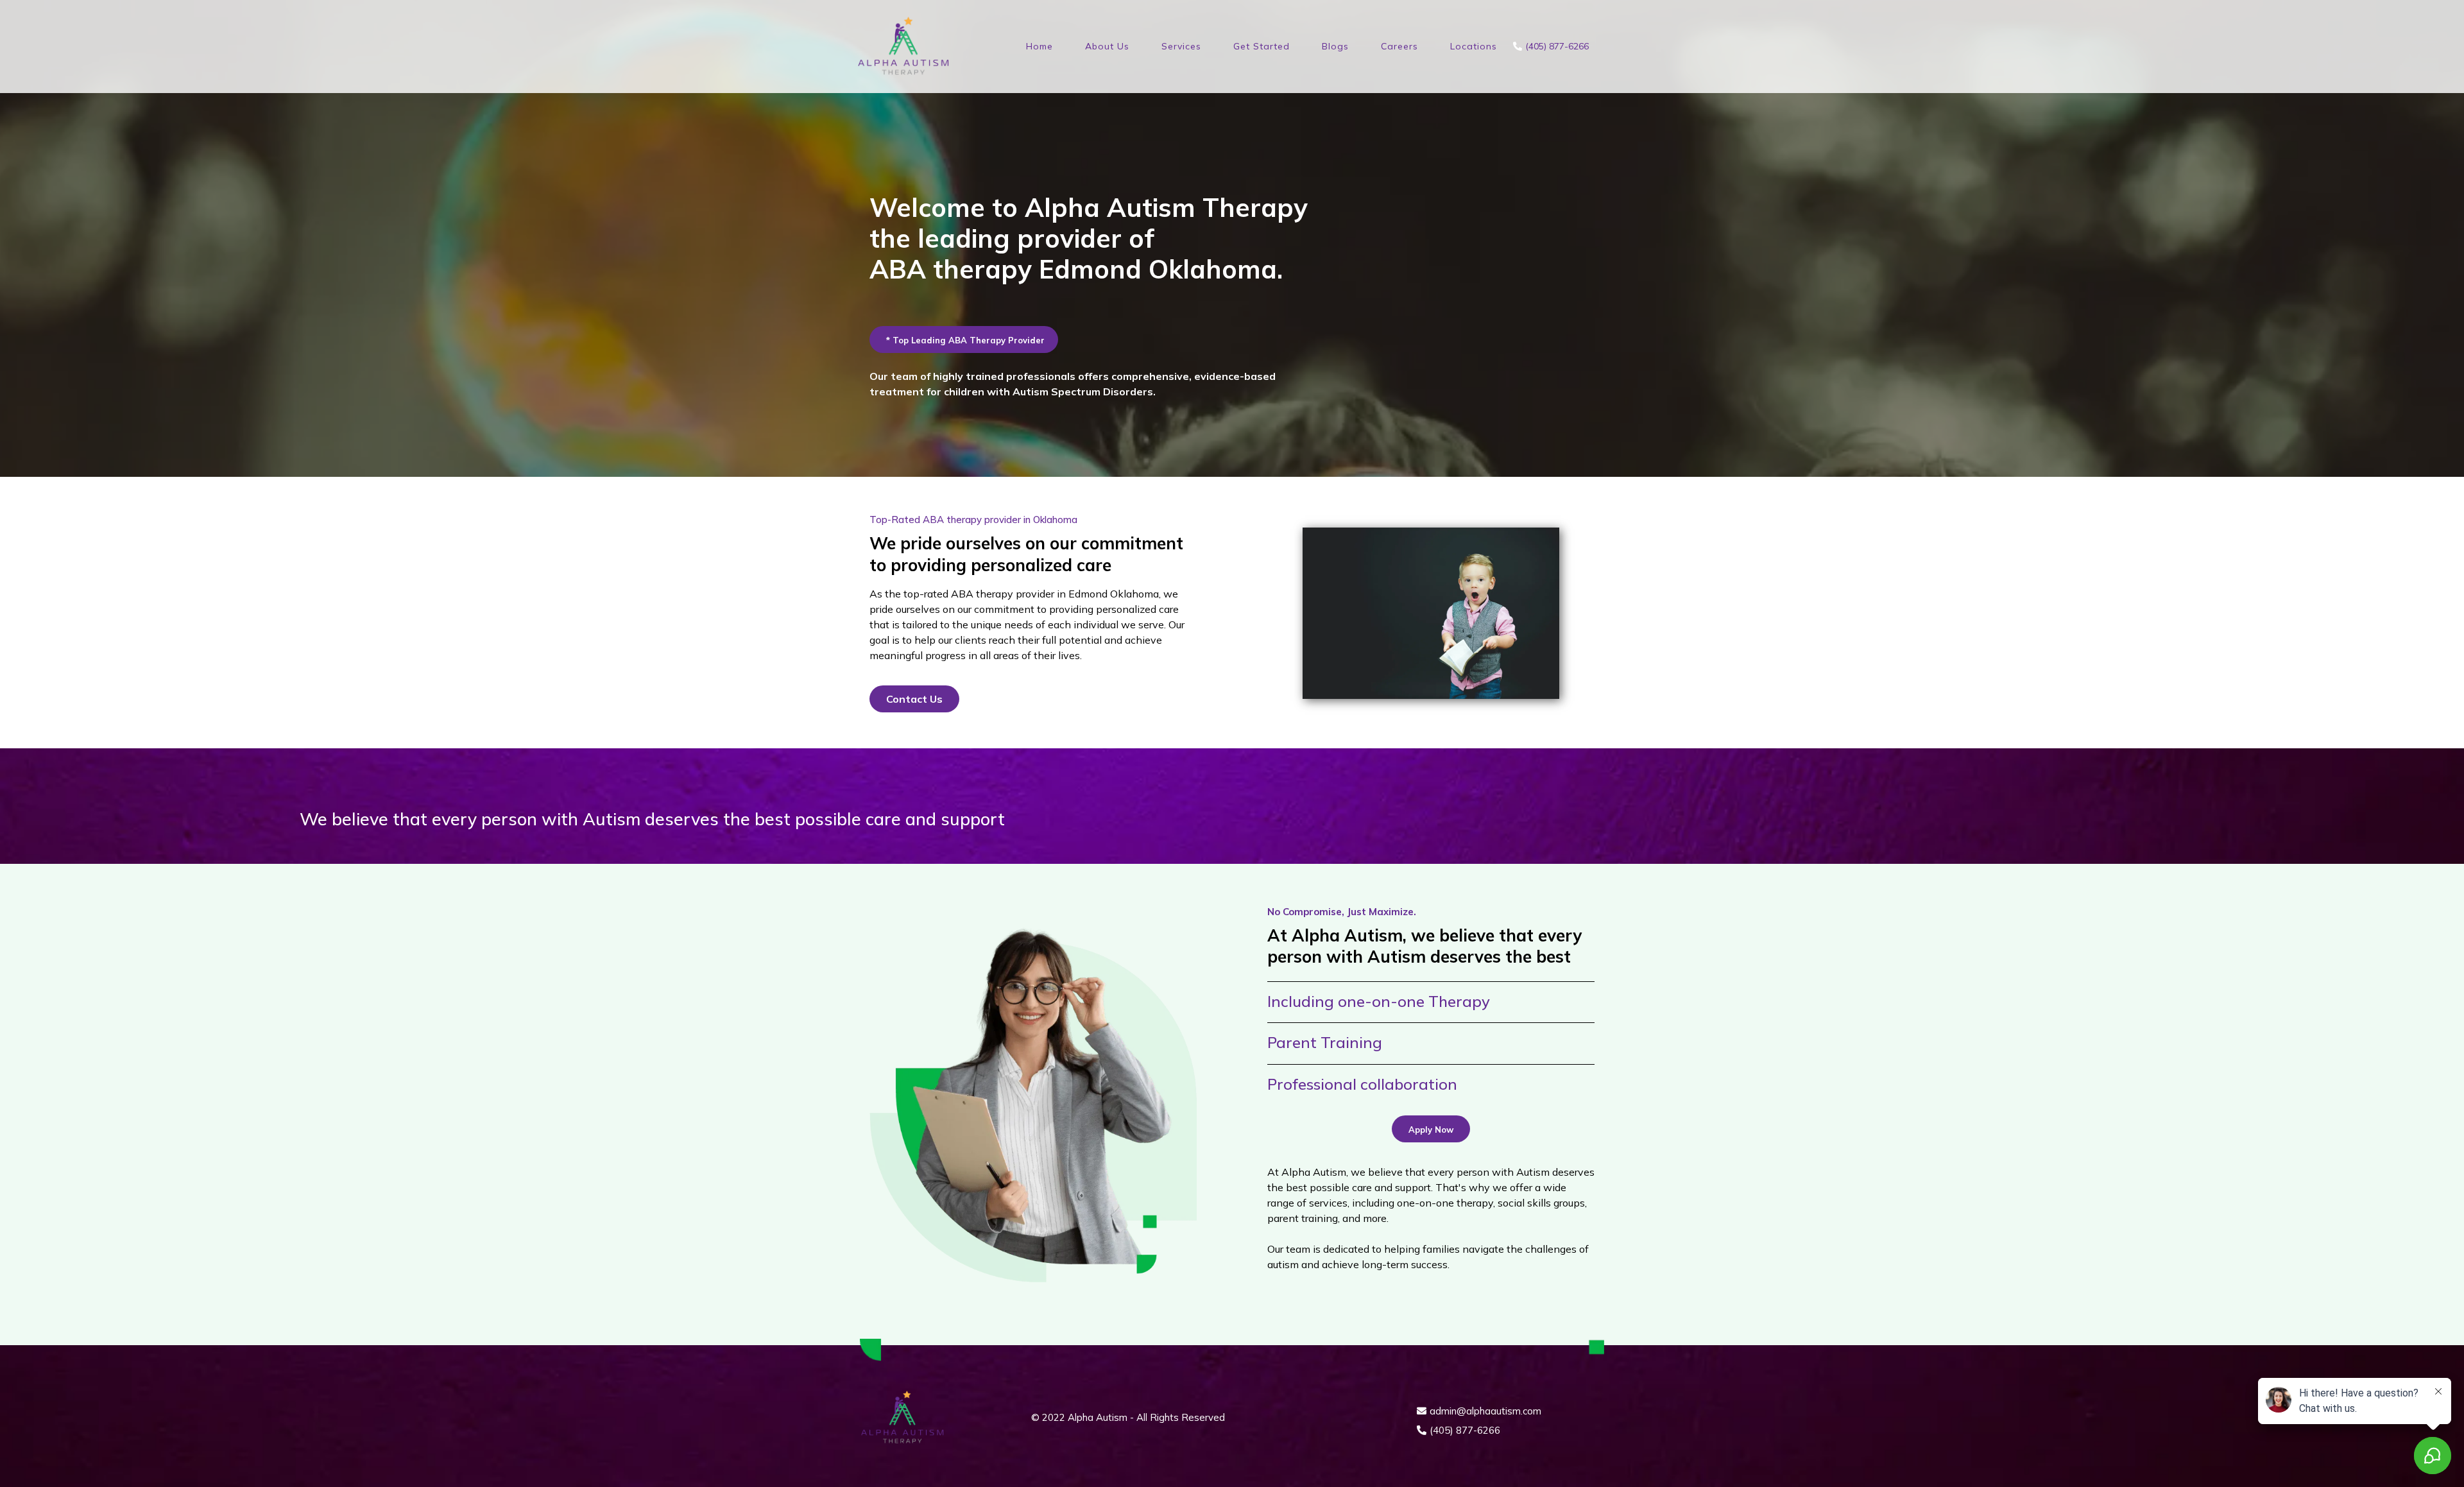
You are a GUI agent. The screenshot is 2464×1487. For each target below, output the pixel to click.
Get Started (1262, 46)
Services (1181, 46)
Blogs (1335, 46)
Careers (1399, 46)
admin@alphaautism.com (1485, 1411)
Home (1039, 46)
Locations (1474, 46)
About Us (1107, 46)
